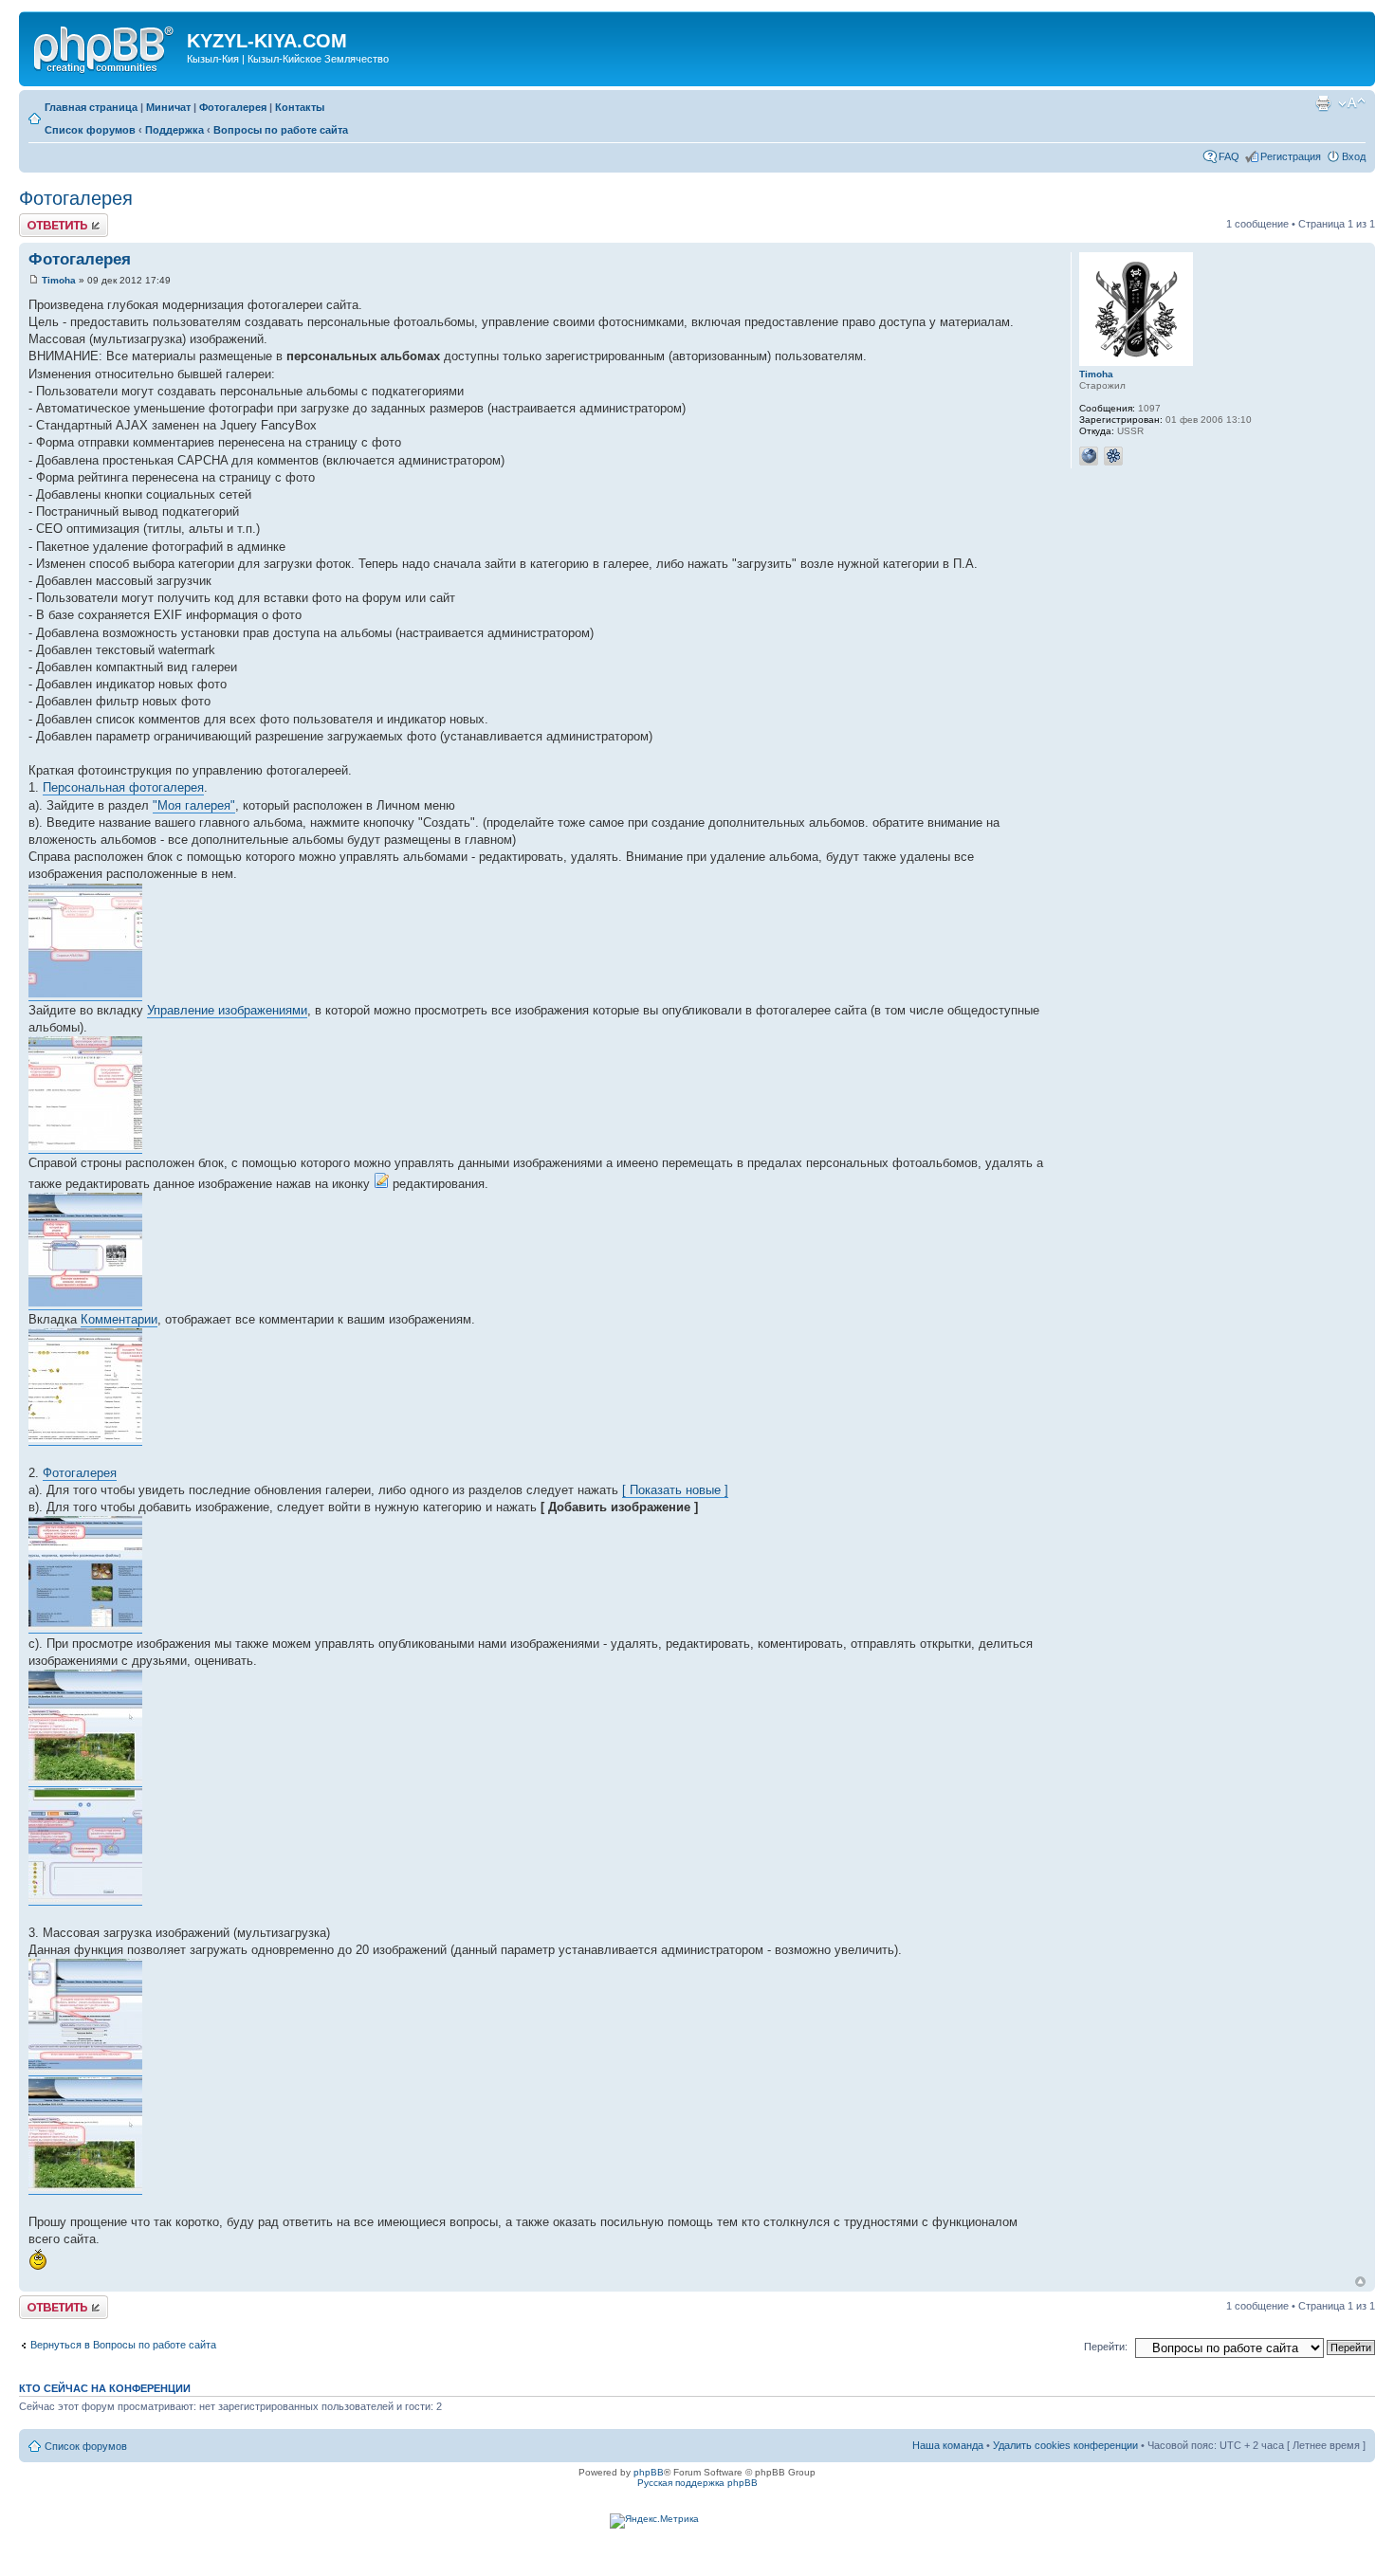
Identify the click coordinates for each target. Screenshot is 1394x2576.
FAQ (1229, 156)
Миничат (168, 107)
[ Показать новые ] (675, 1490)
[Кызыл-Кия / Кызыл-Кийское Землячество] (105, 46)
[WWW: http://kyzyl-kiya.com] (1089, 456)
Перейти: (1106, 2347)
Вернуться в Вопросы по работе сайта (123, 2345)
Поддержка (174, 130)
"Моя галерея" (194, 805)
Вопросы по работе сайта (281, 130)
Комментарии (119, 1319)
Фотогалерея (233, 107)
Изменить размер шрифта (1352, 103)
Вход (1354, 156)
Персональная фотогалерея (123, 787)
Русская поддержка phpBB (697, 2483)
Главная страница (91, 107)
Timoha (59, 280)
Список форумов (90, 130)
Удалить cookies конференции (1065, 2445)
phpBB (649, 2472)
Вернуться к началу (1360, 2282)
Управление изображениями (227, 1010)
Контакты (300, 107)
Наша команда (948, 2445)
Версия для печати (1323, 103)
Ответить (42, 219)
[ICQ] (1113, 456)
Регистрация (1291, 156)
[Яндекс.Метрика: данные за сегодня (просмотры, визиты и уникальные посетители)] (654, 2521)
